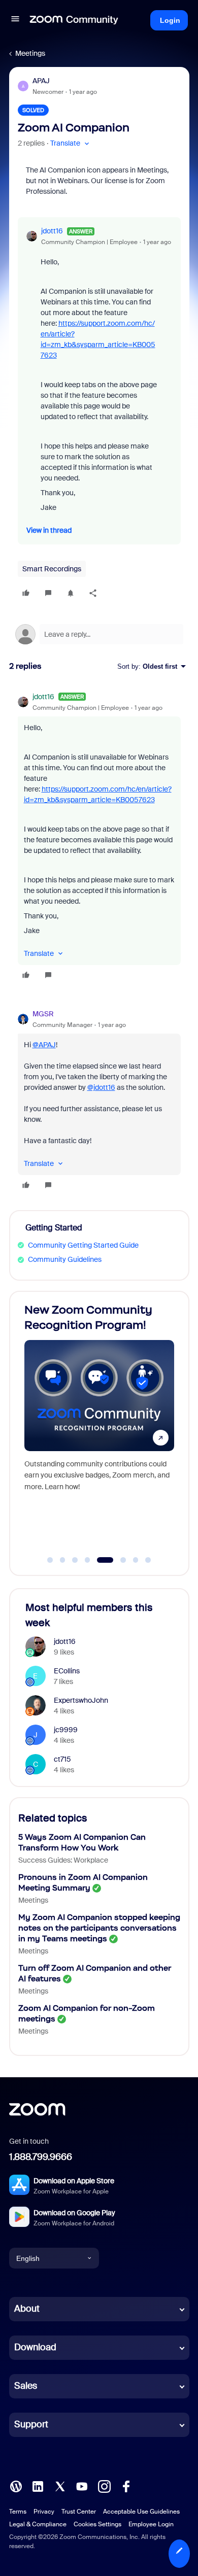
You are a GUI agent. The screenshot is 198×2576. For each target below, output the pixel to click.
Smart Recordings (52, 569)
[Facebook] (126, 2486)
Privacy (44, 2512)
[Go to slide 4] (87, 1560)
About (27, 2309)
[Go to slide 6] (123, 1560)
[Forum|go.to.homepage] (74, 20)
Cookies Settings (97, 2524)
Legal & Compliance (38, 2524)
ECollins (67, 1671)
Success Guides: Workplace (63, 1860)
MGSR (43, 1014)
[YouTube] (82, 2486)
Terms (18, 2512)
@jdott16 (101, 1087)
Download (35, 2347)
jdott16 (52, 231)
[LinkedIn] (38, 2486)
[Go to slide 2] (62, 1560)
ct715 (62, 1759)
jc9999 (66, 1730)
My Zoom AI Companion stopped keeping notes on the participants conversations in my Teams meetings (99, 1928)
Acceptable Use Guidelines (141, 2512)
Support (31, 2424)
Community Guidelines (65, 1259)
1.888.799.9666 (41, 2157)
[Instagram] (104, 2486)
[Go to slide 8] (148, 1560)
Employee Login (151, 2524)
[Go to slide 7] (136, 1560)
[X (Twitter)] (60, 2486)
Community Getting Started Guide (83, 1245)
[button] (15, 20)
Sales (26, 2386)
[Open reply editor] (99, 634)
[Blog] (16, 2486)
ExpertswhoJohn (81, 1700)
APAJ (41, 81)
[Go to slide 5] (105, 1560)
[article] (99, 837)
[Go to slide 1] (50, 1560)
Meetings (30, 53)
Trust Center (79, 2512)
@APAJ (44, 1045)
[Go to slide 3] (75, 1560)
